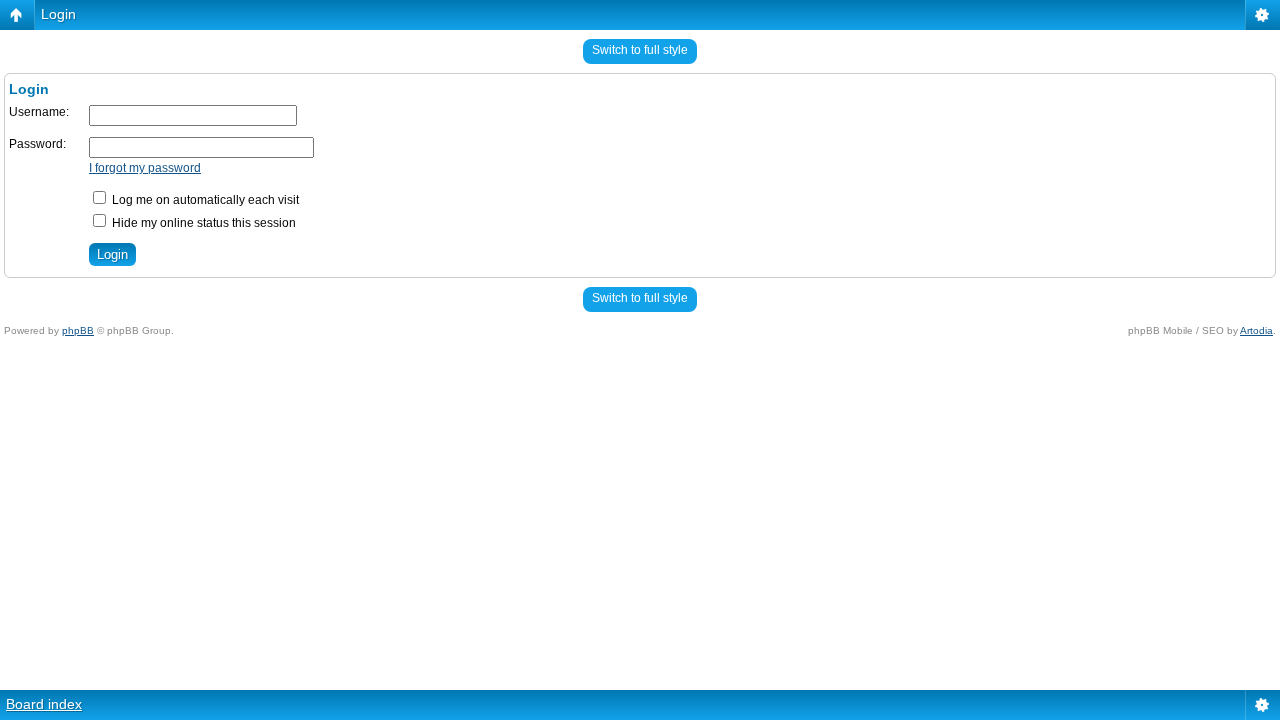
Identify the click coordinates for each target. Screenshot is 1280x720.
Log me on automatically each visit (204, 200)
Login (58, 14)
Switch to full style (640, 50)
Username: (39, 112)
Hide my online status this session (202, 223)
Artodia (1256, 330)
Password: (37, 144)
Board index (44, 704)
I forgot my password (145, 168)
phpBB (78, 330)
